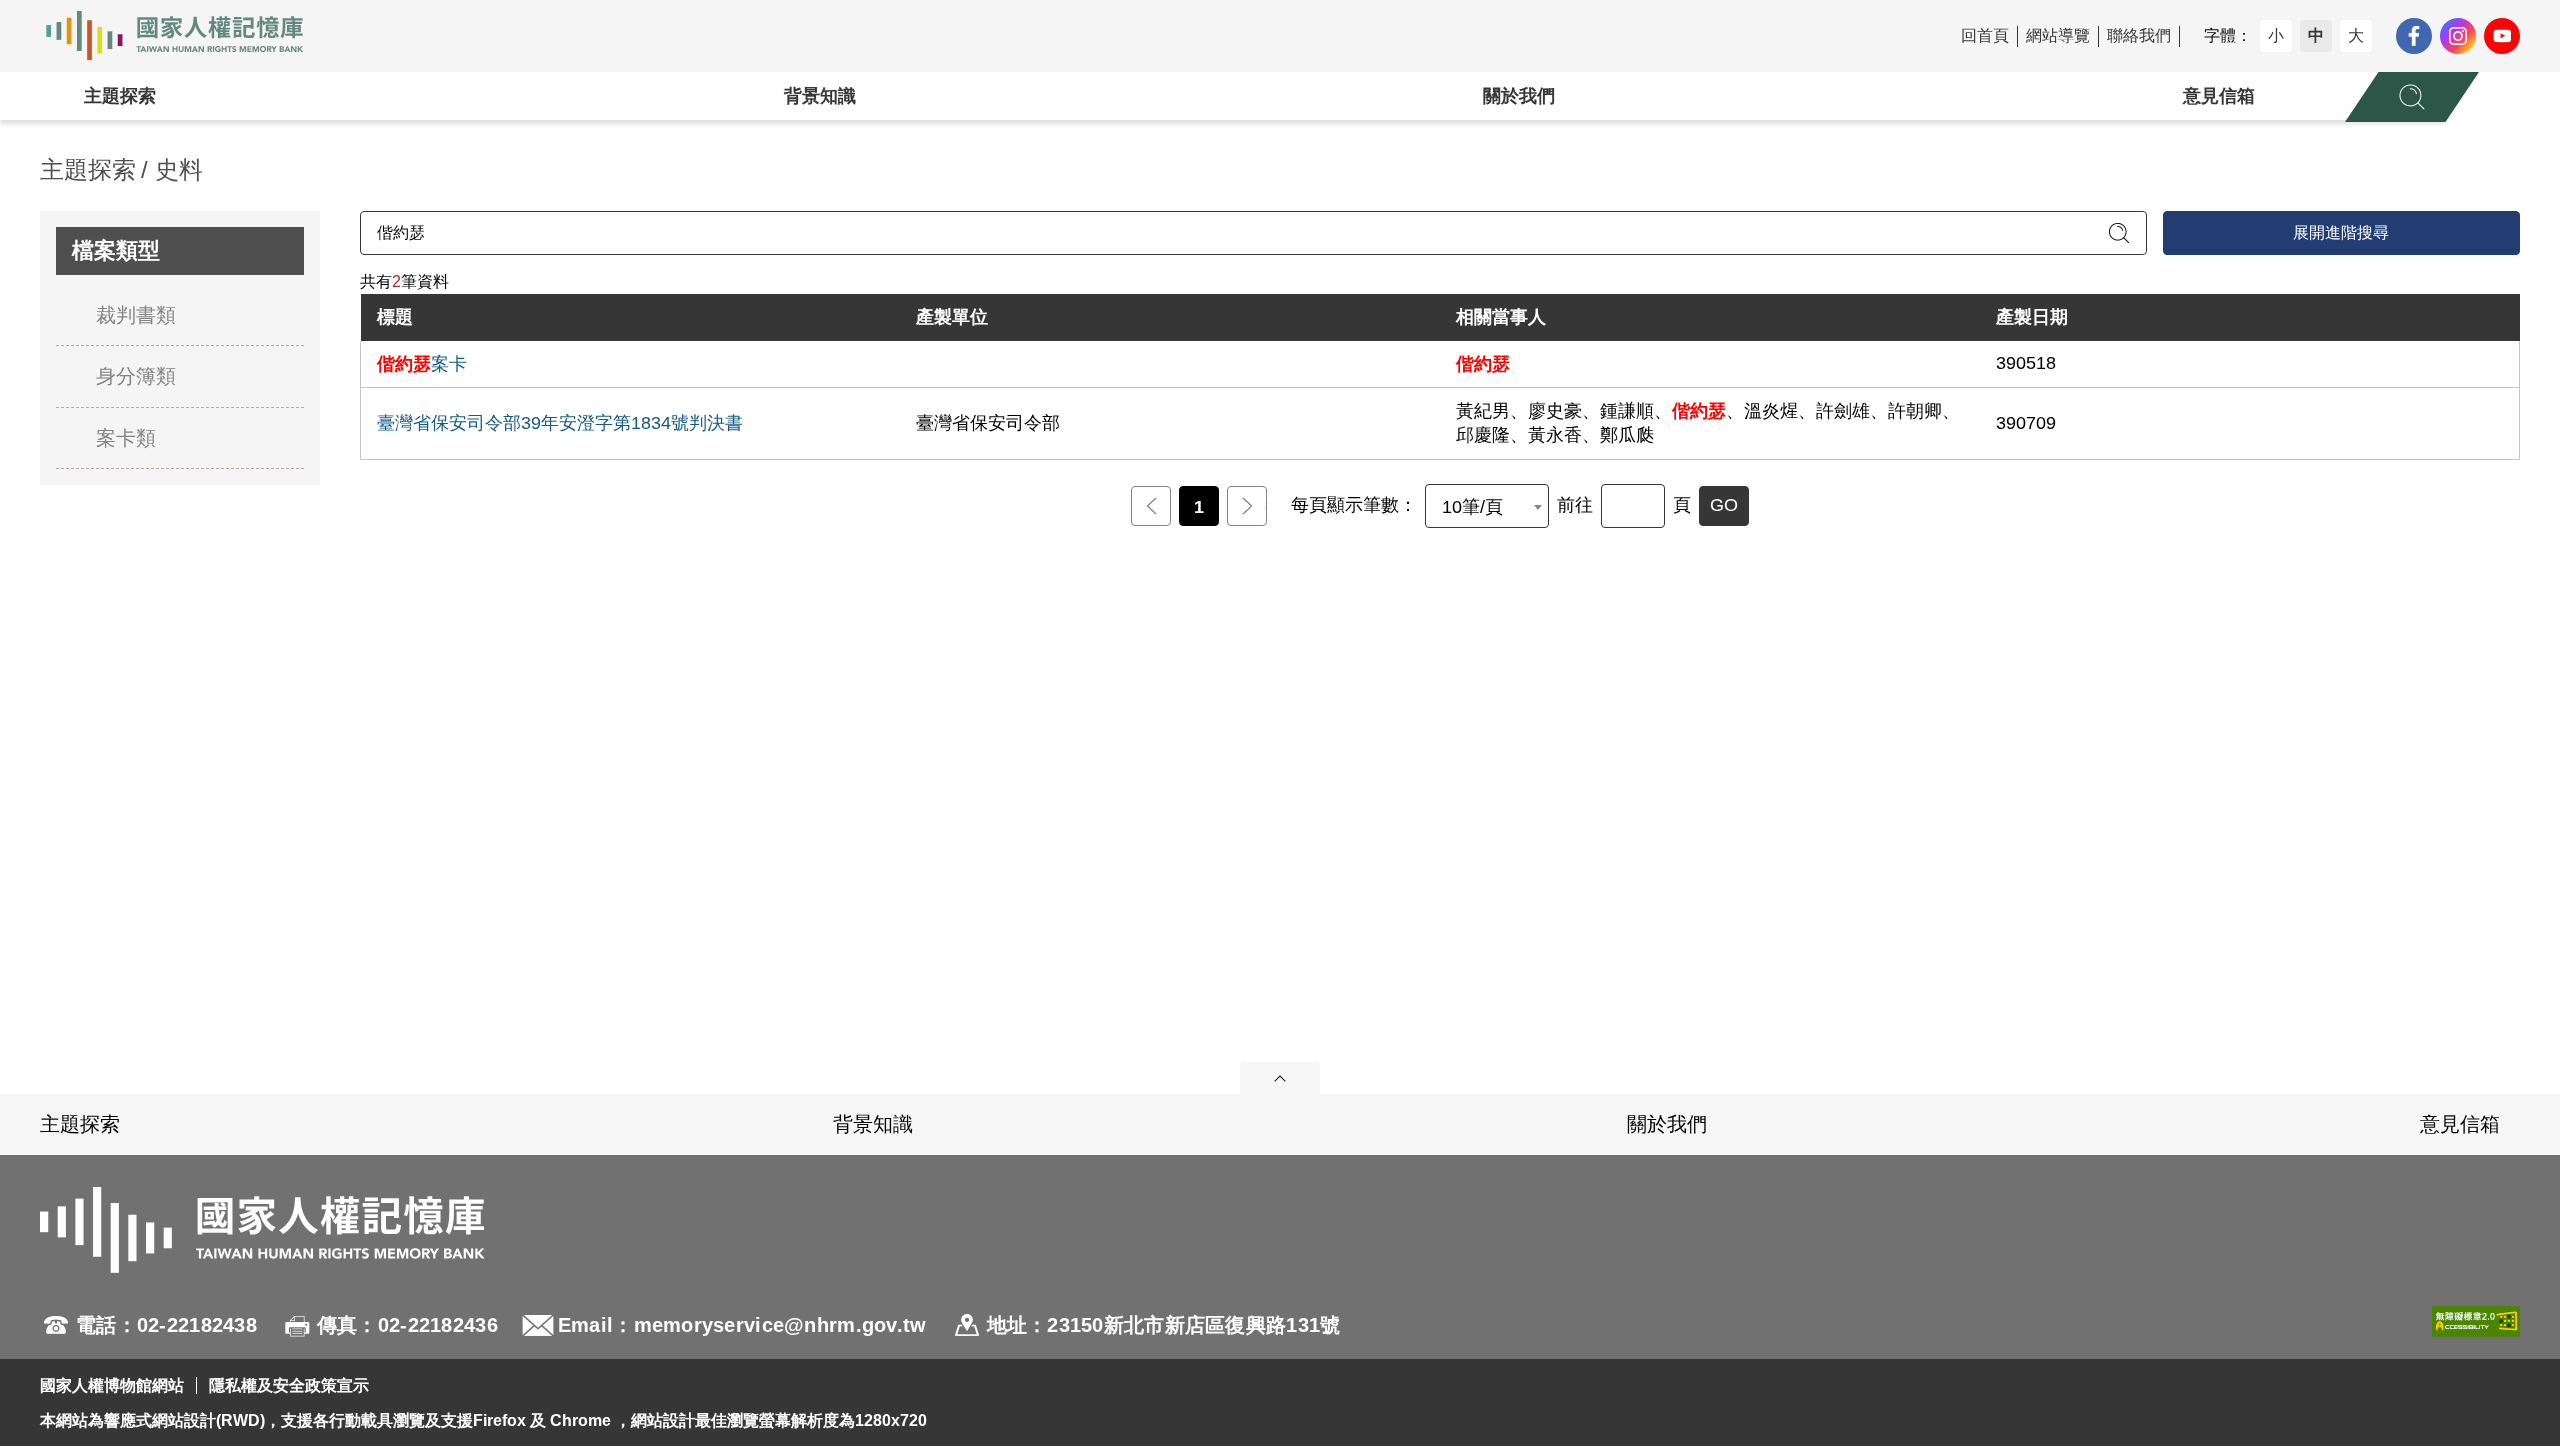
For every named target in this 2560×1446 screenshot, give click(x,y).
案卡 (422, 364)
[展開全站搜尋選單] (2412, 97)
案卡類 (126, 438)
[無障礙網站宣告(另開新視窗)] (2476, 1325)
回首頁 (1985, 35)
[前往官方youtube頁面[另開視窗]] (2502, 36)
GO (1724, 505)
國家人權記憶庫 (186, 36)
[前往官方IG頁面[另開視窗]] (2458, 36)
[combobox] (1487, 506)
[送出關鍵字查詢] (2119, 233)
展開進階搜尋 (2341, 232)
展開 (1280, 1078)
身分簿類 (136, 376)
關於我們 (1519, 96)
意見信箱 (2219, 96)
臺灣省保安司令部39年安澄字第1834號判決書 (560, 423)
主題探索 (120, 96)
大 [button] (2356, 35)
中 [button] (2316, 35)
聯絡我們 (2139, 35)
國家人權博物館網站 (112, 1385)
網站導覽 (2058, 35)
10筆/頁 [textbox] (1472, 507)
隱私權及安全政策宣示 (289, 1385)
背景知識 (820, 96)
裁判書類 (136, 315)
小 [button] (2276, 35)
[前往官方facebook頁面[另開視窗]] (2414, 36)
